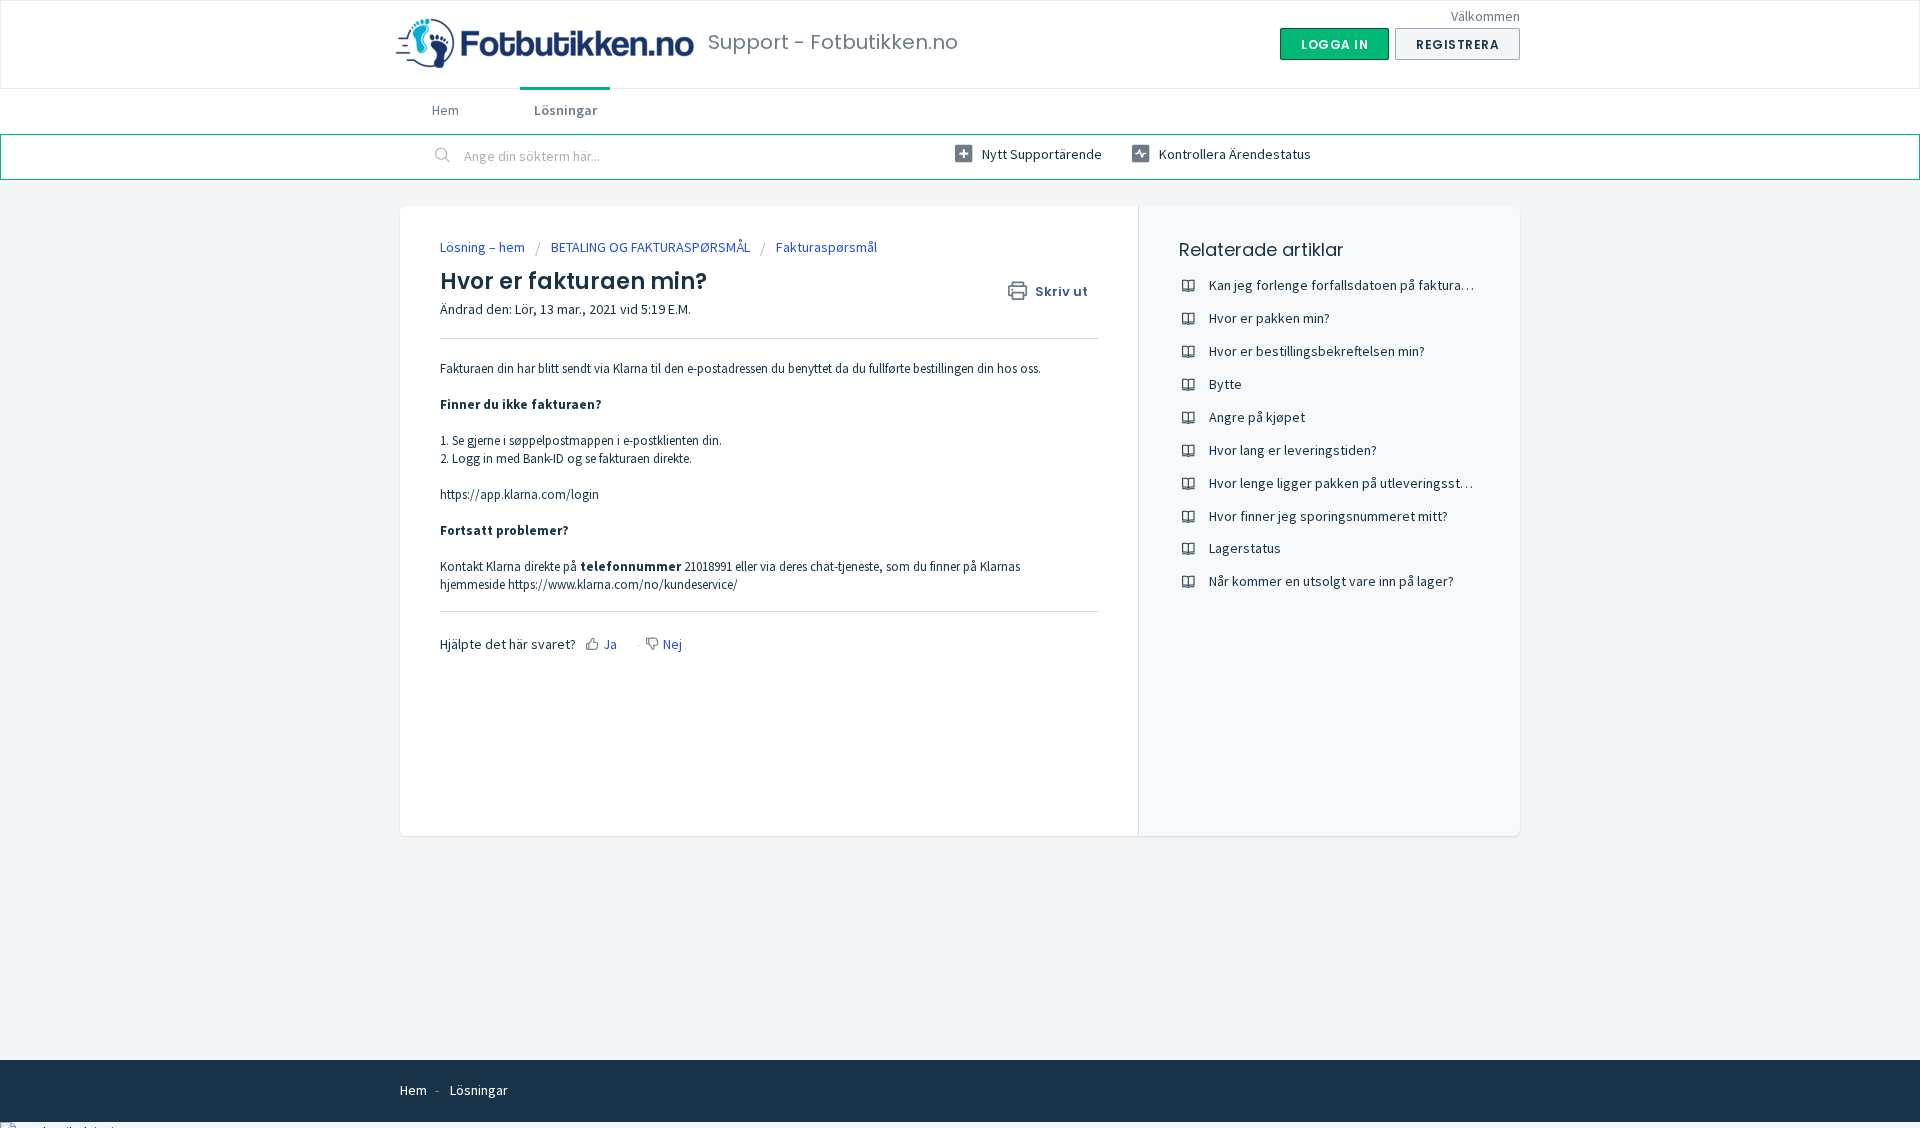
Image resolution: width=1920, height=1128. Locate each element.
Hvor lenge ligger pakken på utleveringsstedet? (1352, 483)
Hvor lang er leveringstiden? (1293, 450)
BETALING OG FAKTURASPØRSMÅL (650, 247)
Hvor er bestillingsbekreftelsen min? (1317, 351)
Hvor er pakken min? (1269, 318)
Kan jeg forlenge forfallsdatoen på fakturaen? (1345, 285)
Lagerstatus (1245, 548)
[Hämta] (923, 302)
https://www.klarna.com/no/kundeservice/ (623, 584)
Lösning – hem (484, 247)
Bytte (1225, 384)
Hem (445, 110)
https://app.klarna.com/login (519, 494)
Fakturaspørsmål (826, 247)
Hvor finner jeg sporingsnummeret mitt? (1328, 516)
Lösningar (565, 110)
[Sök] (443, 157)
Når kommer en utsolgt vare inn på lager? (1331, 581)
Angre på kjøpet (1257, 417)
